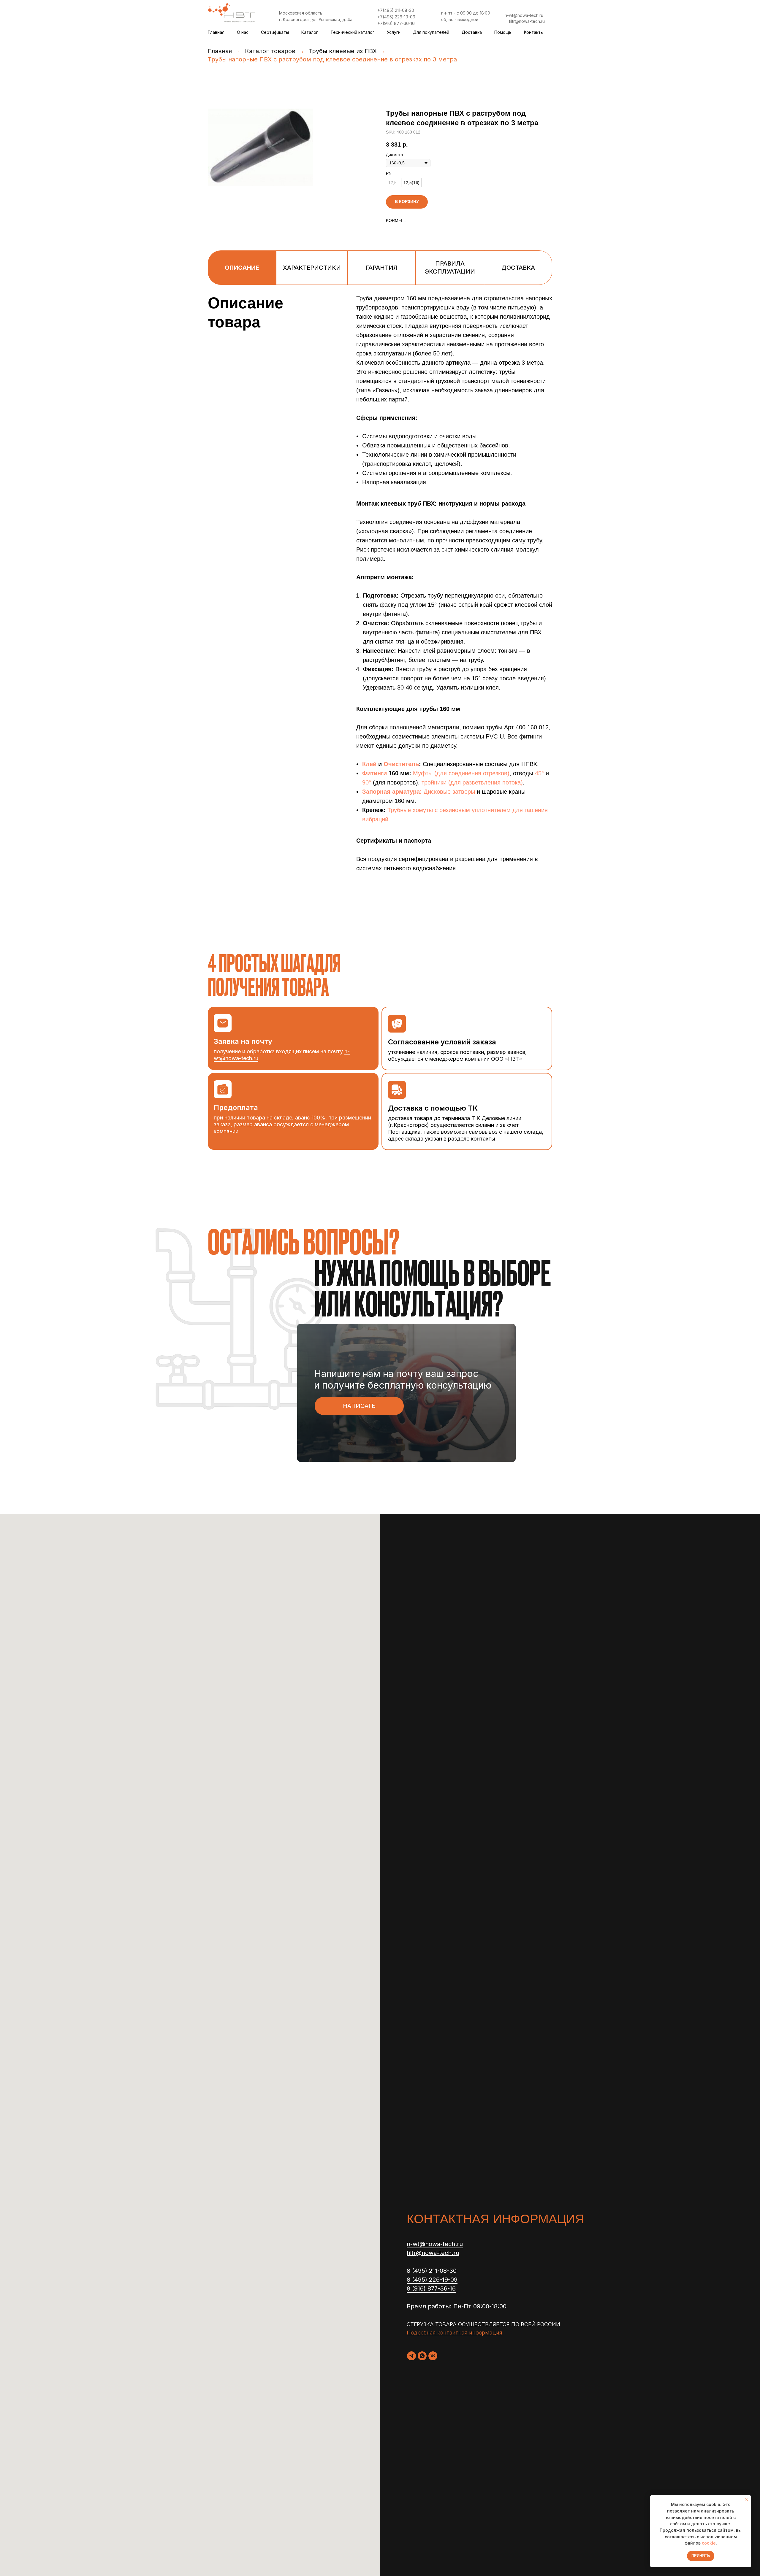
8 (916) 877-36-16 (431, 2288)
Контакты (534, 32)
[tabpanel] (380, 610)
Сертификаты (275, 32)
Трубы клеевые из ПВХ (343, 51)
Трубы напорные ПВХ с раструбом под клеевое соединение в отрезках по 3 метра (332, 59)
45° (539, 773)
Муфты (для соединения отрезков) (461, 773)
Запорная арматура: (392, 792)
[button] (359, 1406)
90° (368, 782)
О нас (243, 32)
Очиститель (401, 764)
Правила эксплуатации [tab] (450, 267)
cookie (709, 2543)
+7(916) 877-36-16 (396, 23)
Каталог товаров (270, 51)
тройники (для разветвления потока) (472, 782)
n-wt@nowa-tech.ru (524, 15)
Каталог (310, 32)
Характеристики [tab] (312, 268)
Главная (216, 32)
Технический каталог (352, 32)
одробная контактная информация (457, 2333)
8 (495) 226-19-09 (432, 2280)
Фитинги (375, 773)
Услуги (394, 32)
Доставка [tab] (518, 268)
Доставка (472, 32)
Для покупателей (431, 32)
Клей (369, 764)
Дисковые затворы (449, 792)
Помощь (503, 32)
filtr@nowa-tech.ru (527, 21)
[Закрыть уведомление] (747, 2500)
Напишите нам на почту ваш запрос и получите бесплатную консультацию (403, 1379)
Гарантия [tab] (381, 268)
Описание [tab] (242, 268)
